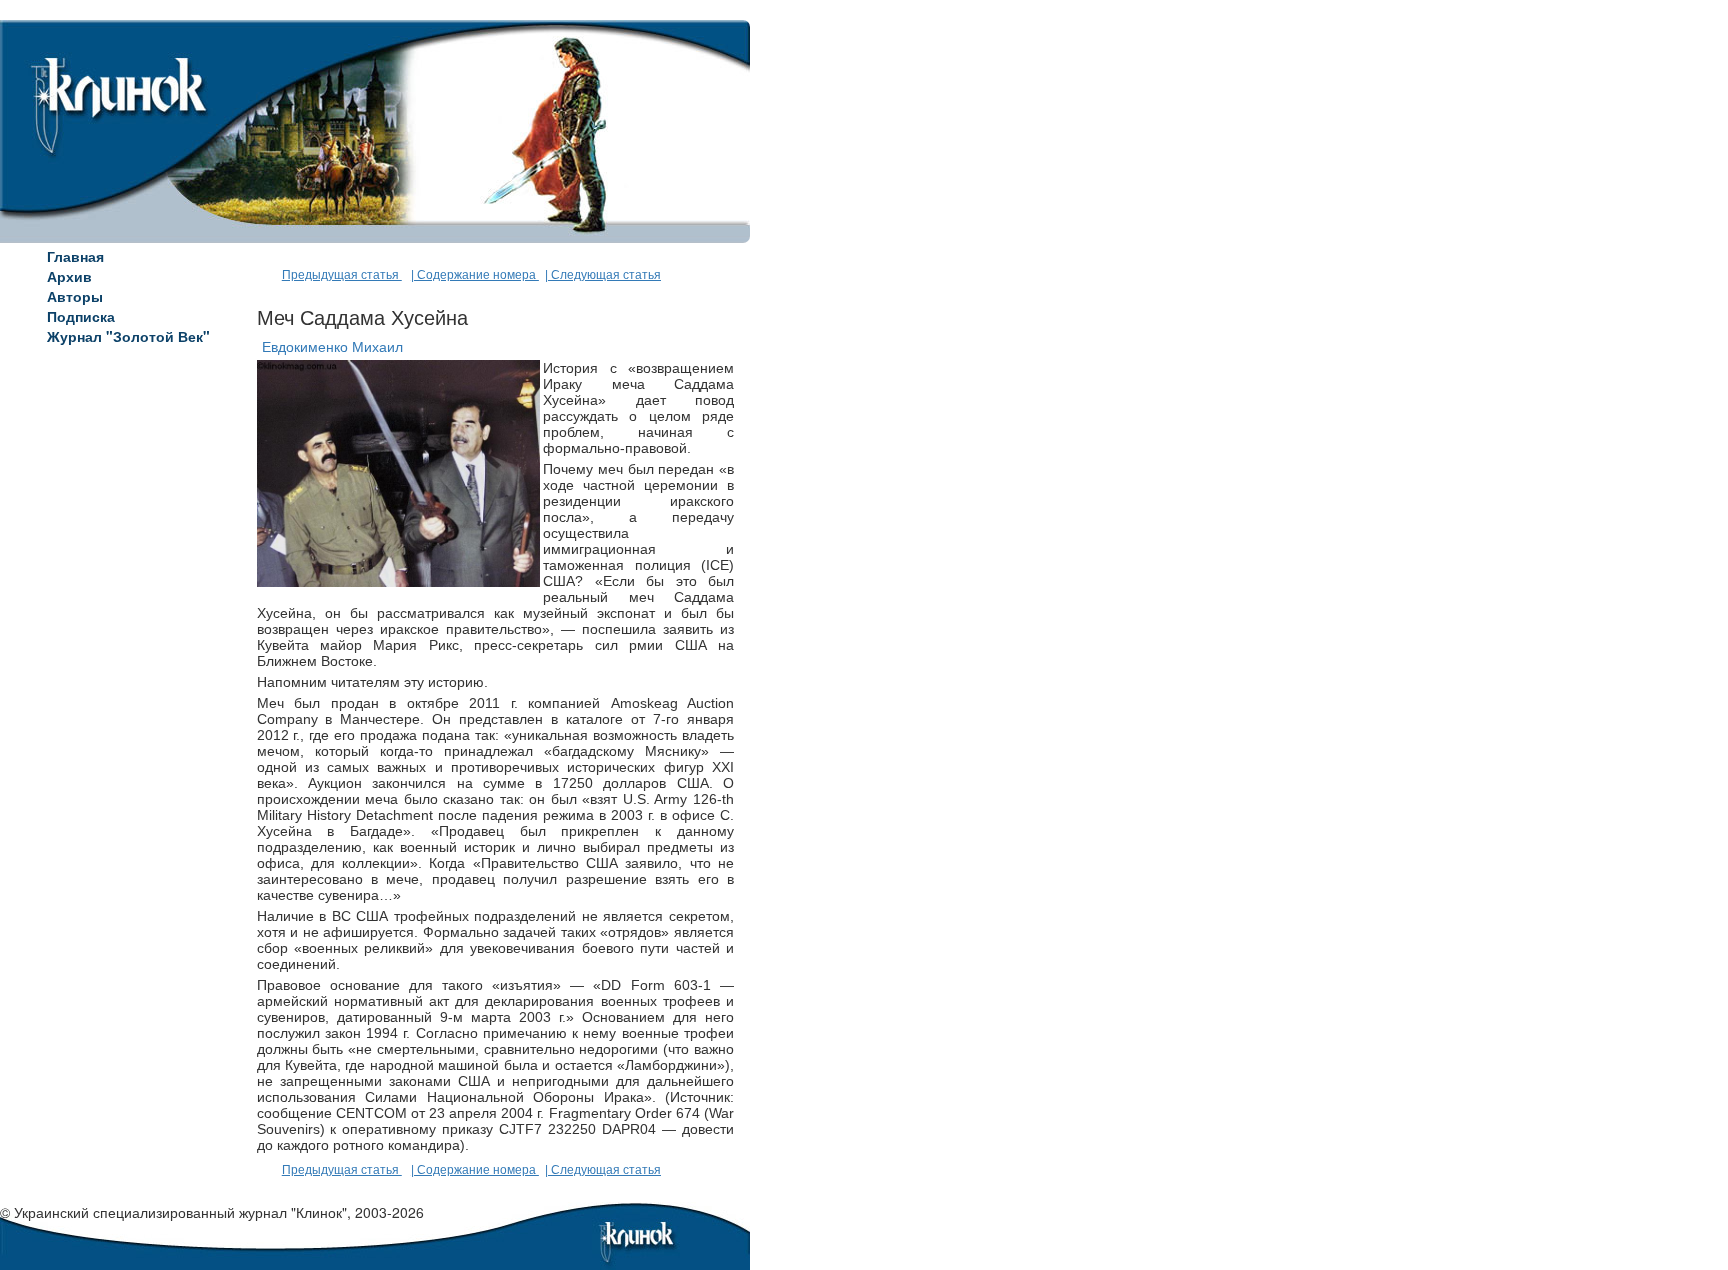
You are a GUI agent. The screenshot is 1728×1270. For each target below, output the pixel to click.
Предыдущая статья (342, 275)
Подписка (81, 316)
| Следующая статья (603, 275)
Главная (75, 256)
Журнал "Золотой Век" (128, 336)
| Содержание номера (475, 275)
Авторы (75, 296)
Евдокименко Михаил (332, 347)
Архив (69, 276)
